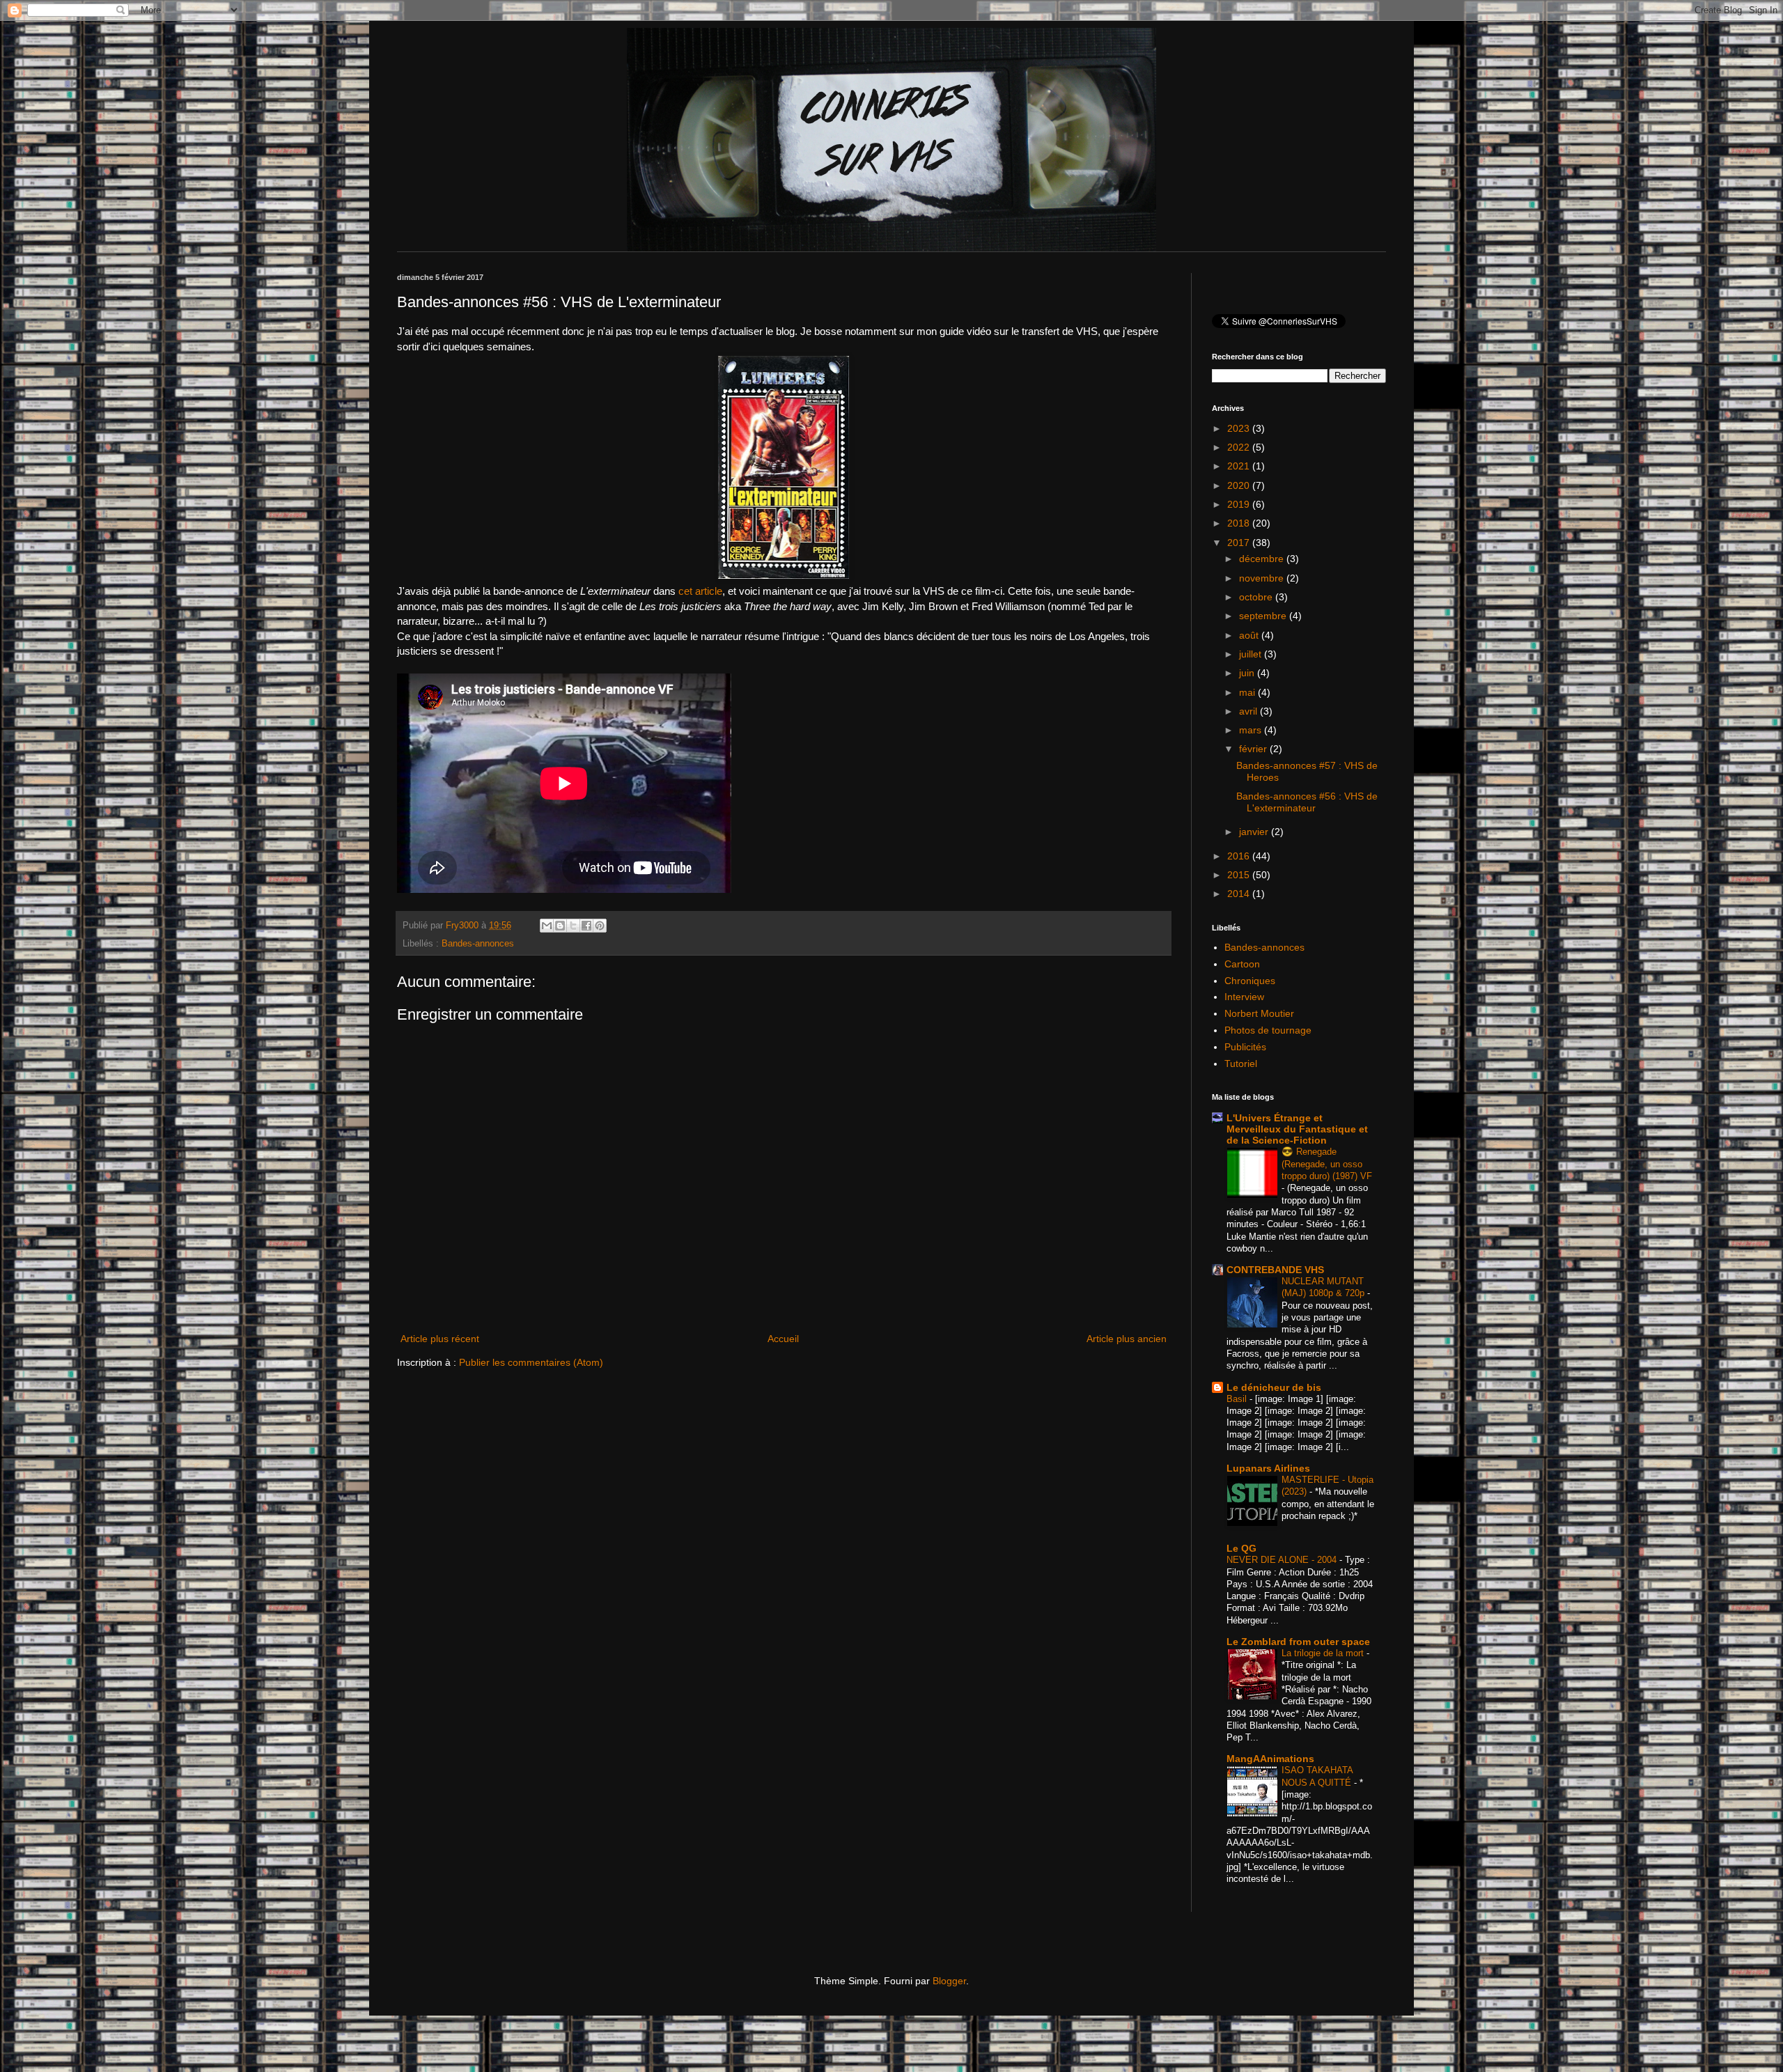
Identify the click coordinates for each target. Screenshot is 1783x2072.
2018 (1240, 523)
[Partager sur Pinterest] (600, 926)
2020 (1240, 485)
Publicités (1245, 1047)
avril (1249, 711)
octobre (1257, 597)
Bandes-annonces (478, 944)
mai (1248, 692)
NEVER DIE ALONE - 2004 (1283, 1560)
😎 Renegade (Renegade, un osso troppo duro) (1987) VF (1327, 1164)
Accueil (783, 1339)
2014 (1240, 894)
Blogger (949, 1981)
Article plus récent (440, 1339)
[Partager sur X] (573, 926)
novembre (1263, 578)
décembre (1263, 559)
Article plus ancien (1127, 1339)
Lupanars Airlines (1268, 1468)
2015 (1240, 875)
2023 (1240, 428)
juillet (1252, 654)
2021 (1240, 466)
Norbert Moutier (1259, 1013)
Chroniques (1250, 981)
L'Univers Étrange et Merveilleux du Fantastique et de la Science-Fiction (1297, 1129)
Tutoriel (1241, 1064)
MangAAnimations (1270, 1759)
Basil (1238, 1399)
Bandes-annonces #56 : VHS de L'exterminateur (1307, 802)
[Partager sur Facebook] (586, 926)
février (1254, 749)
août (1250, 635)
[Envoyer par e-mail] (547, 926)
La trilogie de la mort (1324, 1653)
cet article (700, 591)
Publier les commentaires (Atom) (531, 1362)
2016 (1240, 856)
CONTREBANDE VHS (1275, 1270)
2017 (1240, 543)
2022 (1240, 447)
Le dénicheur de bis (1274, 1387)
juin (1248, 673)
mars (1252, 730)
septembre (1264, 616)
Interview (1244, 997)
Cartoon (1242, 964)
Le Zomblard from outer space (1298, 1642)
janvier (1255, 832)
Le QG (1241, 1548)
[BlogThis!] (560, 926)
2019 (1240, 504)
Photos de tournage (1268, 1030)
